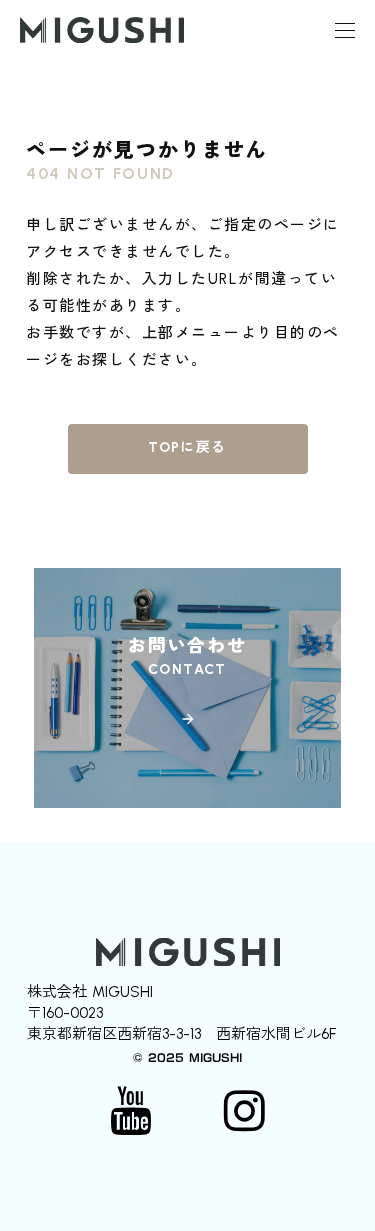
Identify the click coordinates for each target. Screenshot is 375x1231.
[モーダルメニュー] (345, 30)
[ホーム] (102, 30)
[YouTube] (130, 1111)
